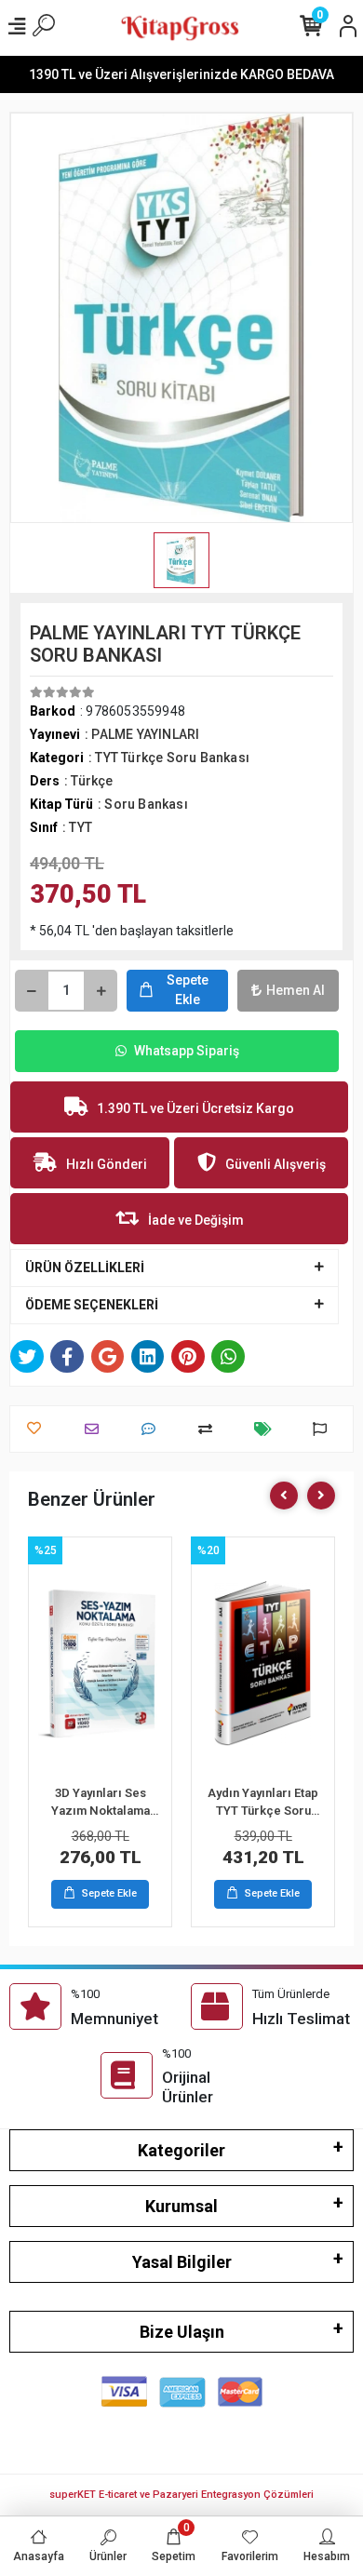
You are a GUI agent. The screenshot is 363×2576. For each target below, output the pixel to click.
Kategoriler (181, 2150)
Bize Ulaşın (182, 2332)
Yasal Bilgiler (182, 2262)
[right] (321, 1496)
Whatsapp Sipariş (187, 1051)
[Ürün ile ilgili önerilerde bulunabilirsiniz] (324, 1429)
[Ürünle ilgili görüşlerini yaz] (153, 1429)
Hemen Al (296, 990)
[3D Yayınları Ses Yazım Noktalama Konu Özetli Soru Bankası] (100, 1663)
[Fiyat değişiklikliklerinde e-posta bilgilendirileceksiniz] (268, 1429)
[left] (284, 1496)
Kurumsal (181, 2206)
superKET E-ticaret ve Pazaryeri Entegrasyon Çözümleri (181, 2495)
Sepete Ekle (188, 990)
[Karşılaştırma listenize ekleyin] (210, 1429)
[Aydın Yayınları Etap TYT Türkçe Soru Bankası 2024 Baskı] (263, 1663)
